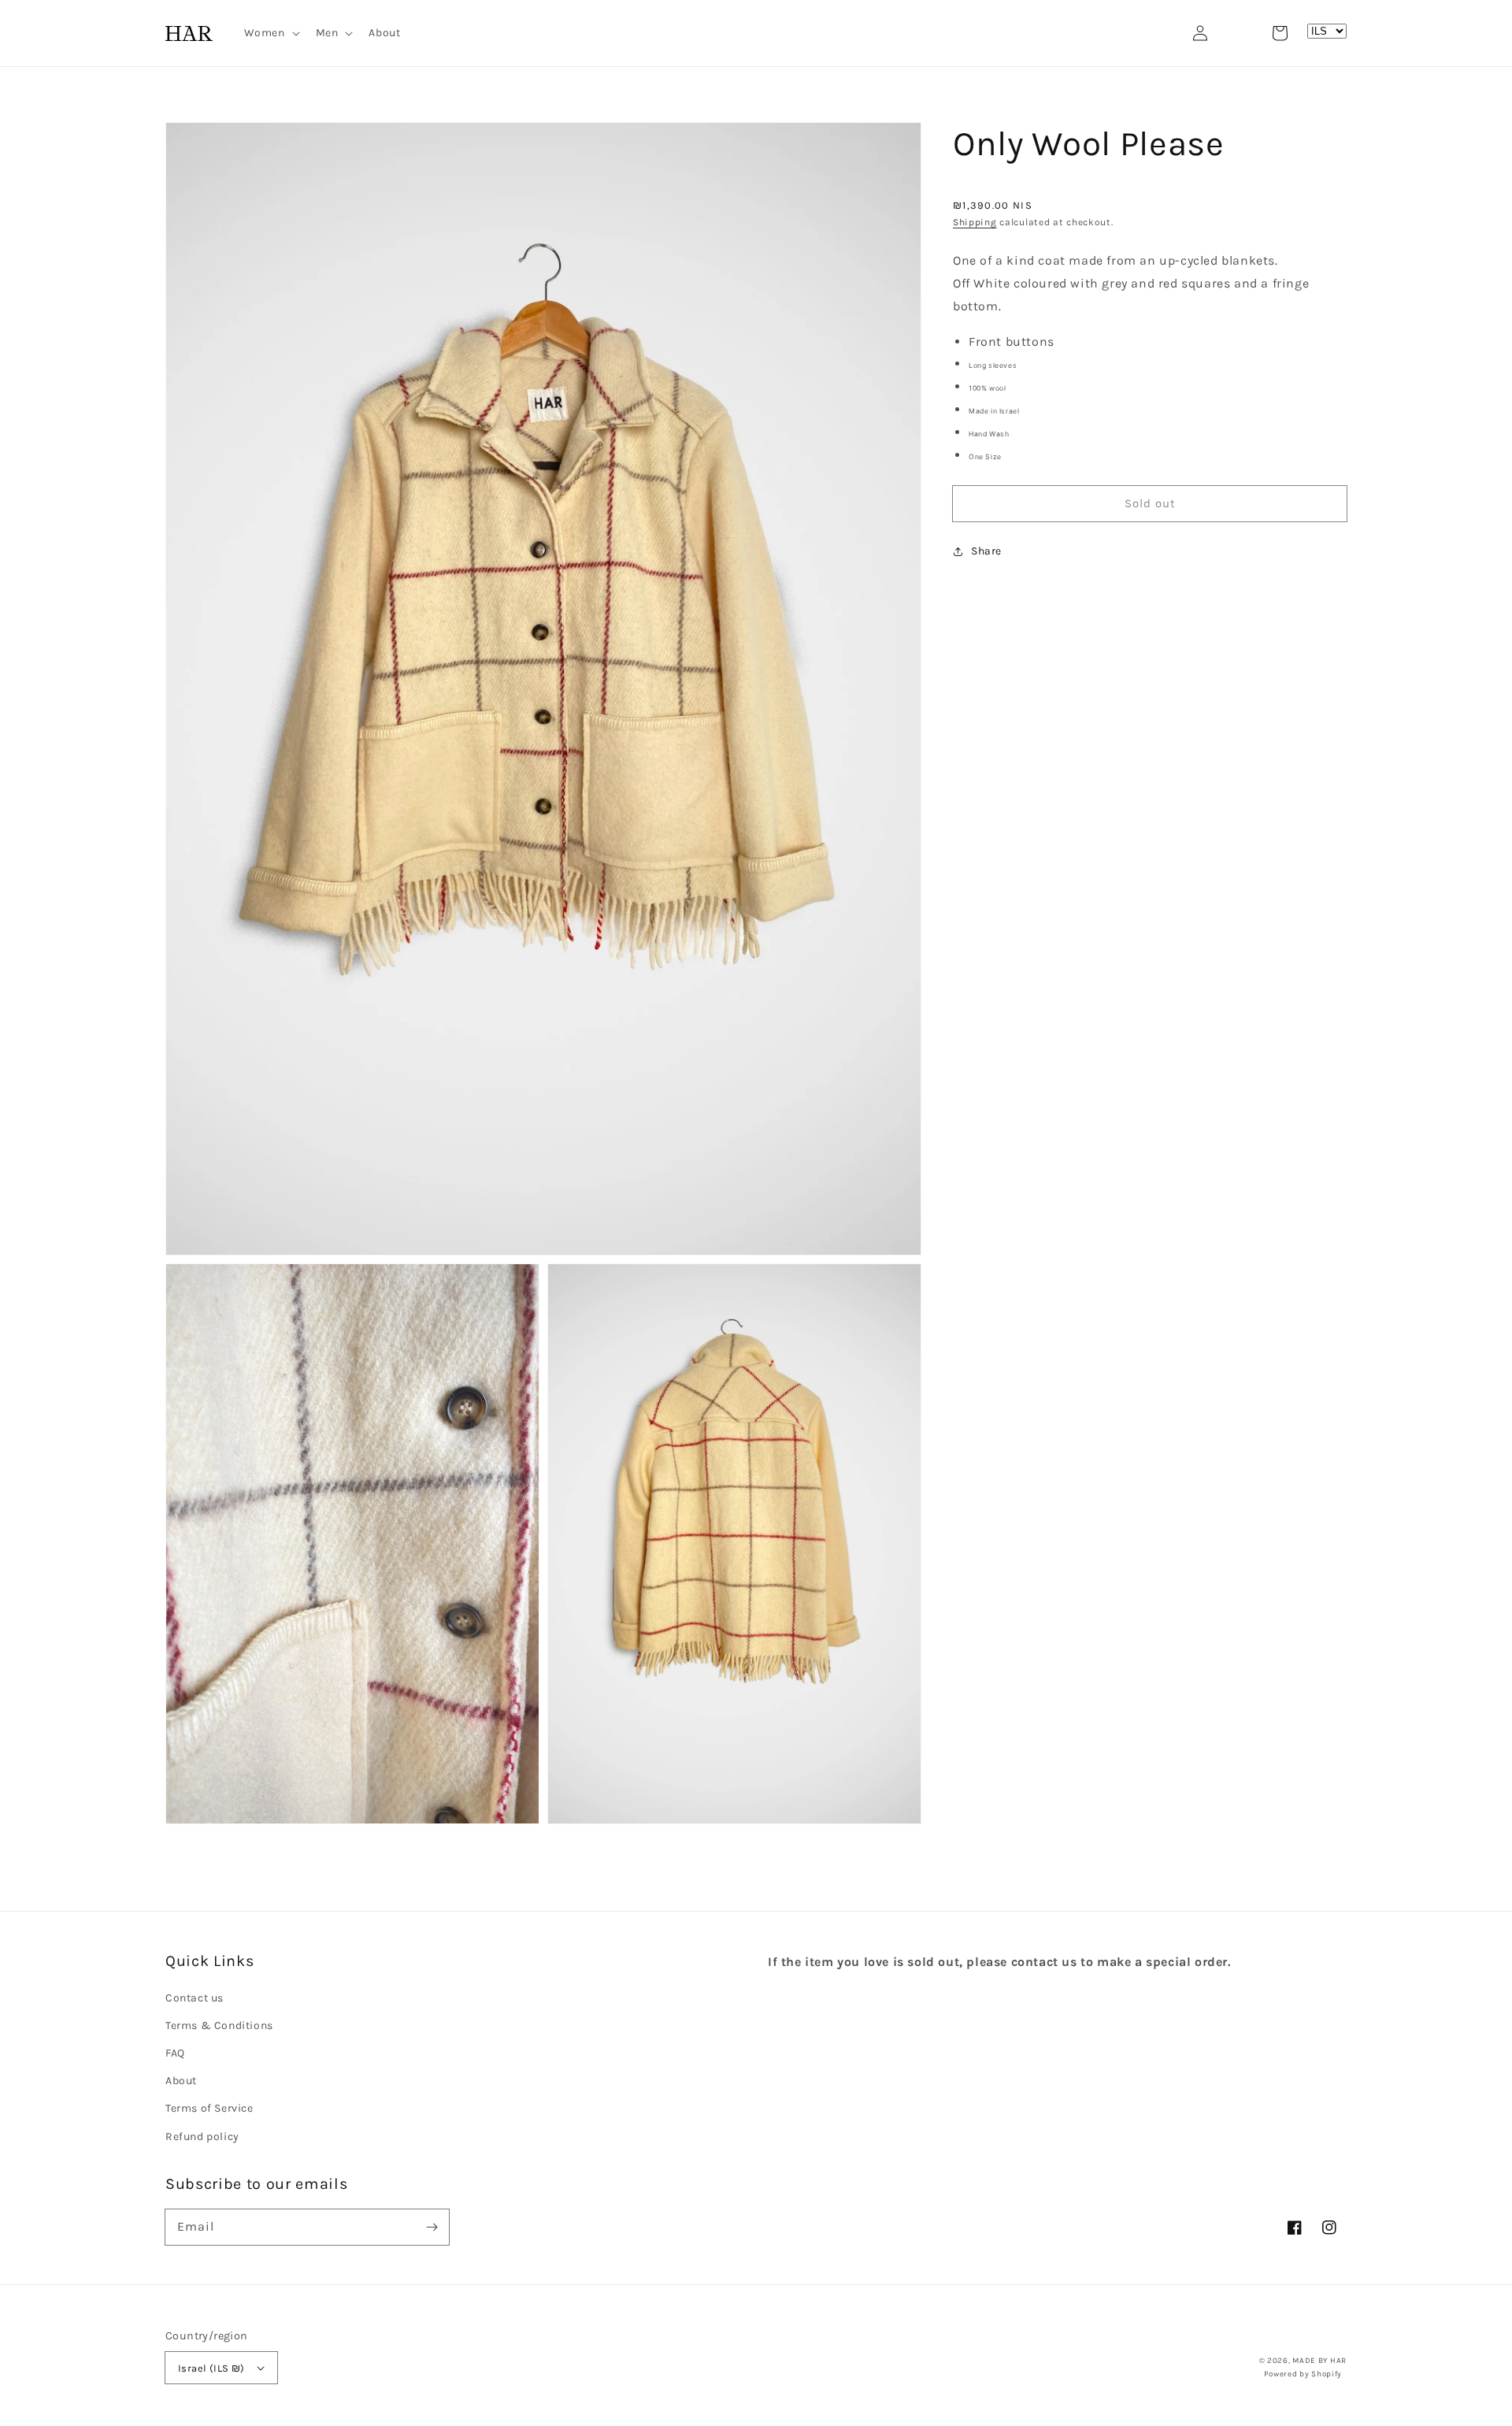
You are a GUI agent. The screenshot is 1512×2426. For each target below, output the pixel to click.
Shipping (975, 222)
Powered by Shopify (1303, 2374)
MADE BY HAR (1319, 2361)
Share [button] (986, 551)
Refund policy (202, 2137)
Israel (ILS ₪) (211, 2368)
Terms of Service (209, 2108)
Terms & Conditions (219, 2025)
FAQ (175, 2053)
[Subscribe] (432, 2227)
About (181, 2081)
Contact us (195, 1998)
